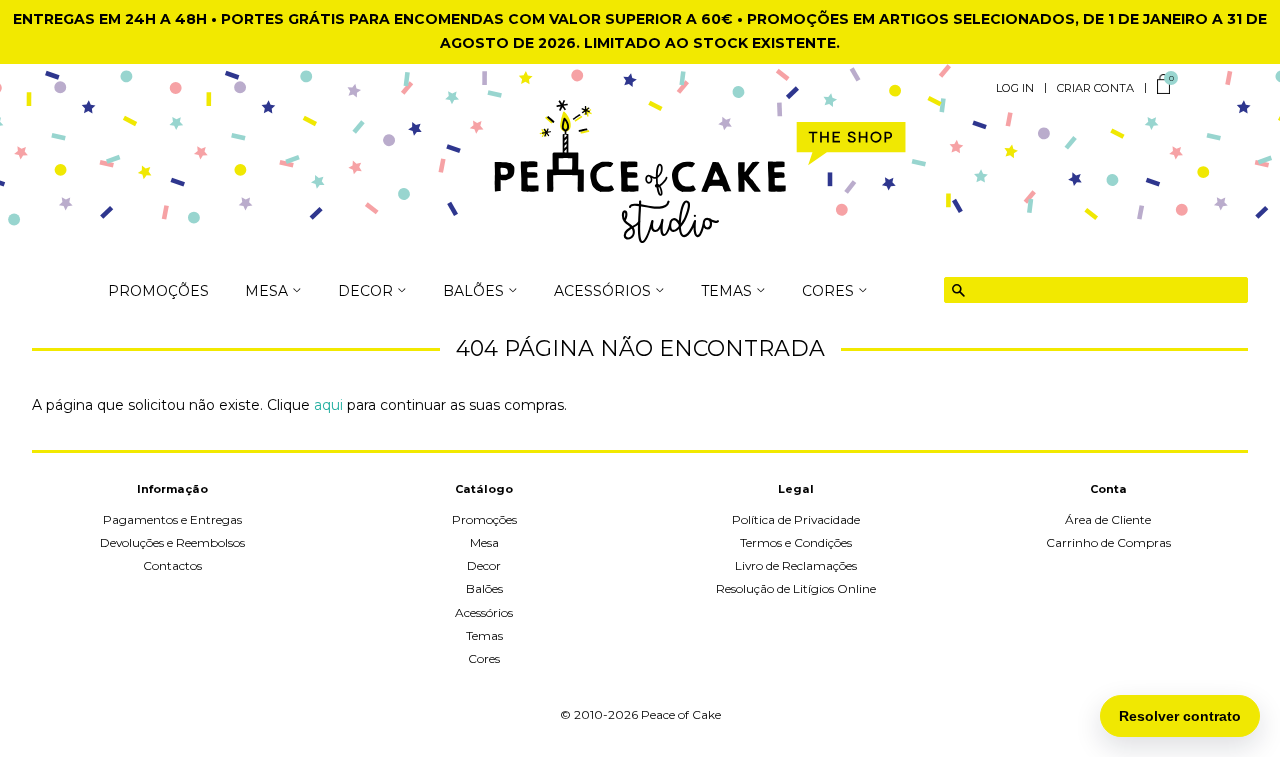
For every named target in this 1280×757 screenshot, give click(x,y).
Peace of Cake (681, 714)
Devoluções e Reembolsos (172, 542)
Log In (1015, 88)
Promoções (158, 292)
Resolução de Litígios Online (796, 588)
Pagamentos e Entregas (172, 519)
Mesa (484, 542)
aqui (328, 405)
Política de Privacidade (796, 519)
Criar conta (1095, 88)
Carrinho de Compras (1108, 542)
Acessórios (484, 612)
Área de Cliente (1108, 519)
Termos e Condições (796, 542)
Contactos (172, 565)
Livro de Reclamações (796, 565)
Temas (484, 635)
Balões (484, 588)
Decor (484, 565)
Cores (484, 658)
